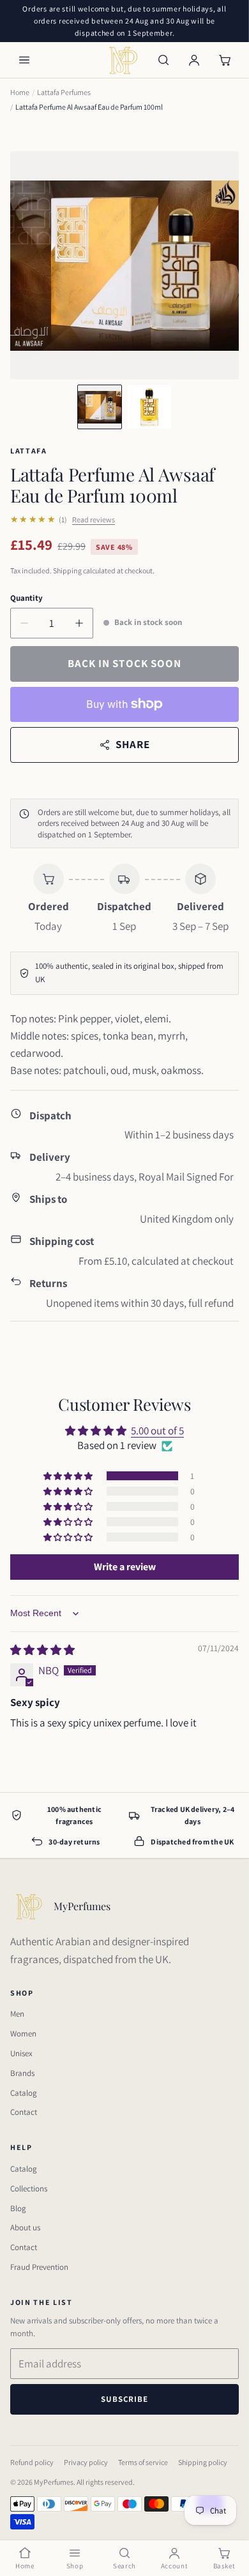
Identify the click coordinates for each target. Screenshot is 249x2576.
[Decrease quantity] (24, 623)
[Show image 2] (149, 407)
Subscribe (124, 2399)
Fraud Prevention (39, 2267)
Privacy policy (86, 2462)
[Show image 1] (100, 407)
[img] (42, 1650)
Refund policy (32, 2462)
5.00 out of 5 (157, 1431)
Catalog (24, 2093)
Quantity (26, 598)
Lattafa (29, 451)
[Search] (163, 60)
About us (25, 2227)
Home (20, 92)
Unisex (21, 2053)
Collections (29, 2189)
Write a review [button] (125, 1567)
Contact (24, 2112)
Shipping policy (203, 2462)
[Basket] (225, 60)
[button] (69, 1476)
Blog (18, 2208)
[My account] (194, 60)
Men (17, 2014)
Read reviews (94, 519)
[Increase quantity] (79, 623)
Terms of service (143, 2462)
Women (23, 2034)
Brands (22, 2073)
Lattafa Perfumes (64, 92)
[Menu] (24, 60)
